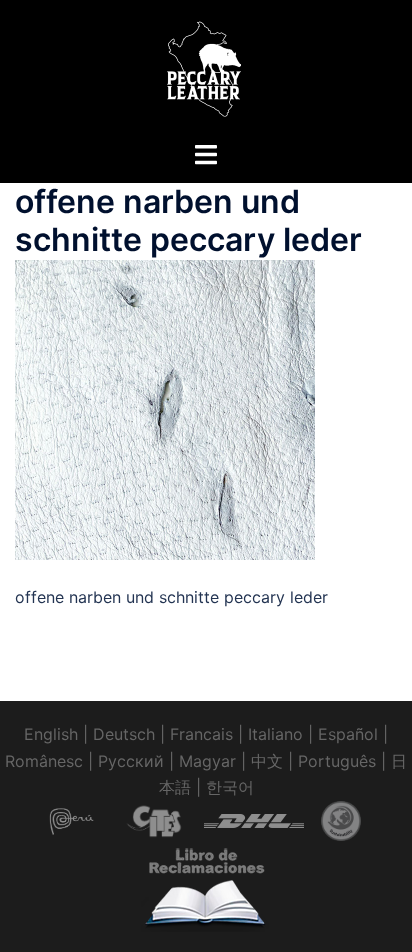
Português (337, 761)
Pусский (131, 761)
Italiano (275, 734)
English (51, 734)
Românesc (44, 761)
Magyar (207, 761)
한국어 (230, 787)
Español (348, 734)
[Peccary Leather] (206, 68)
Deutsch (124, 734)
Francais (201, 734)
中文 (267, 761)
